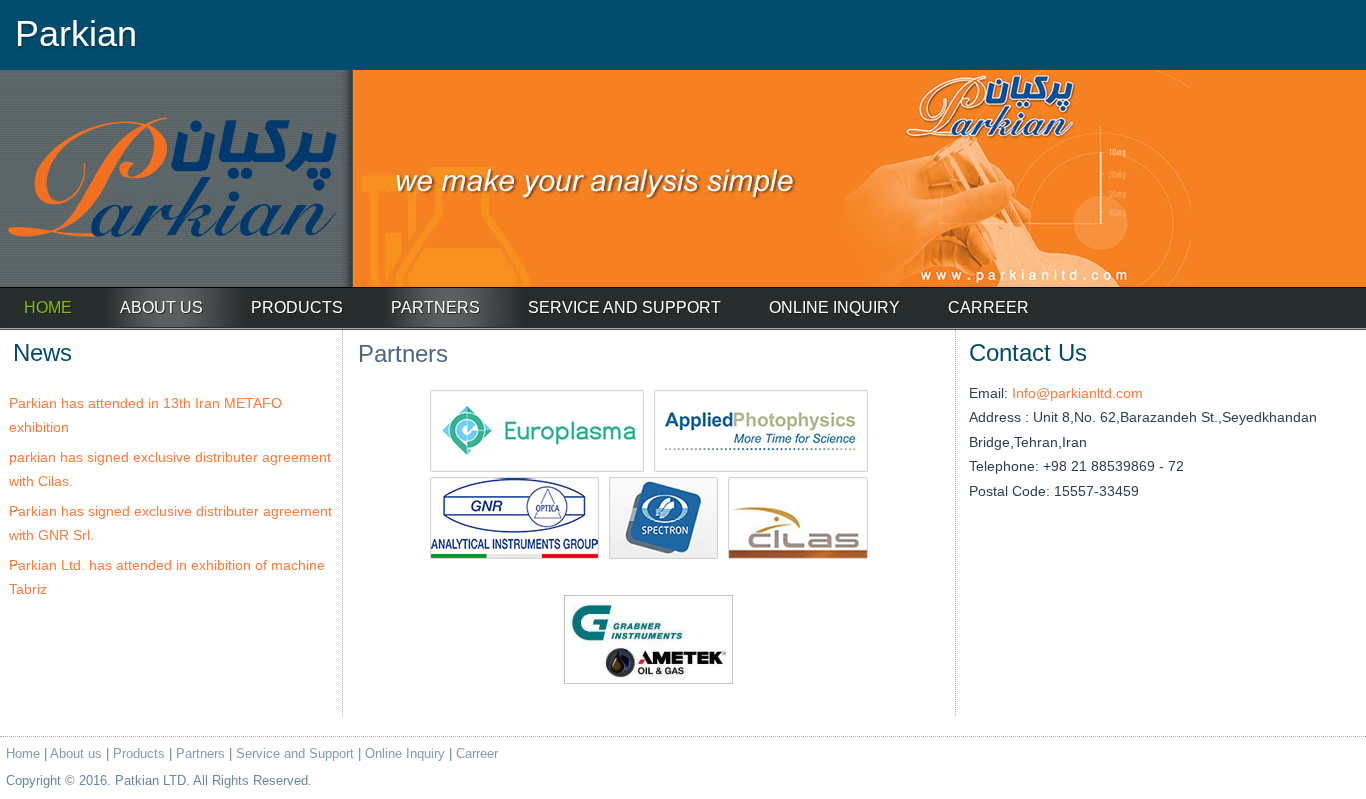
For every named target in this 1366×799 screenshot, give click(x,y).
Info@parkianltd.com (1077, 393)
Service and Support (624, 307)
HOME (48, 307)
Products (297, 307)
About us (161, 307)
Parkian (76, 33)
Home (23, 753)
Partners (435, 307)
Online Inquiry (834, 307)
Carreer (988, 307)
